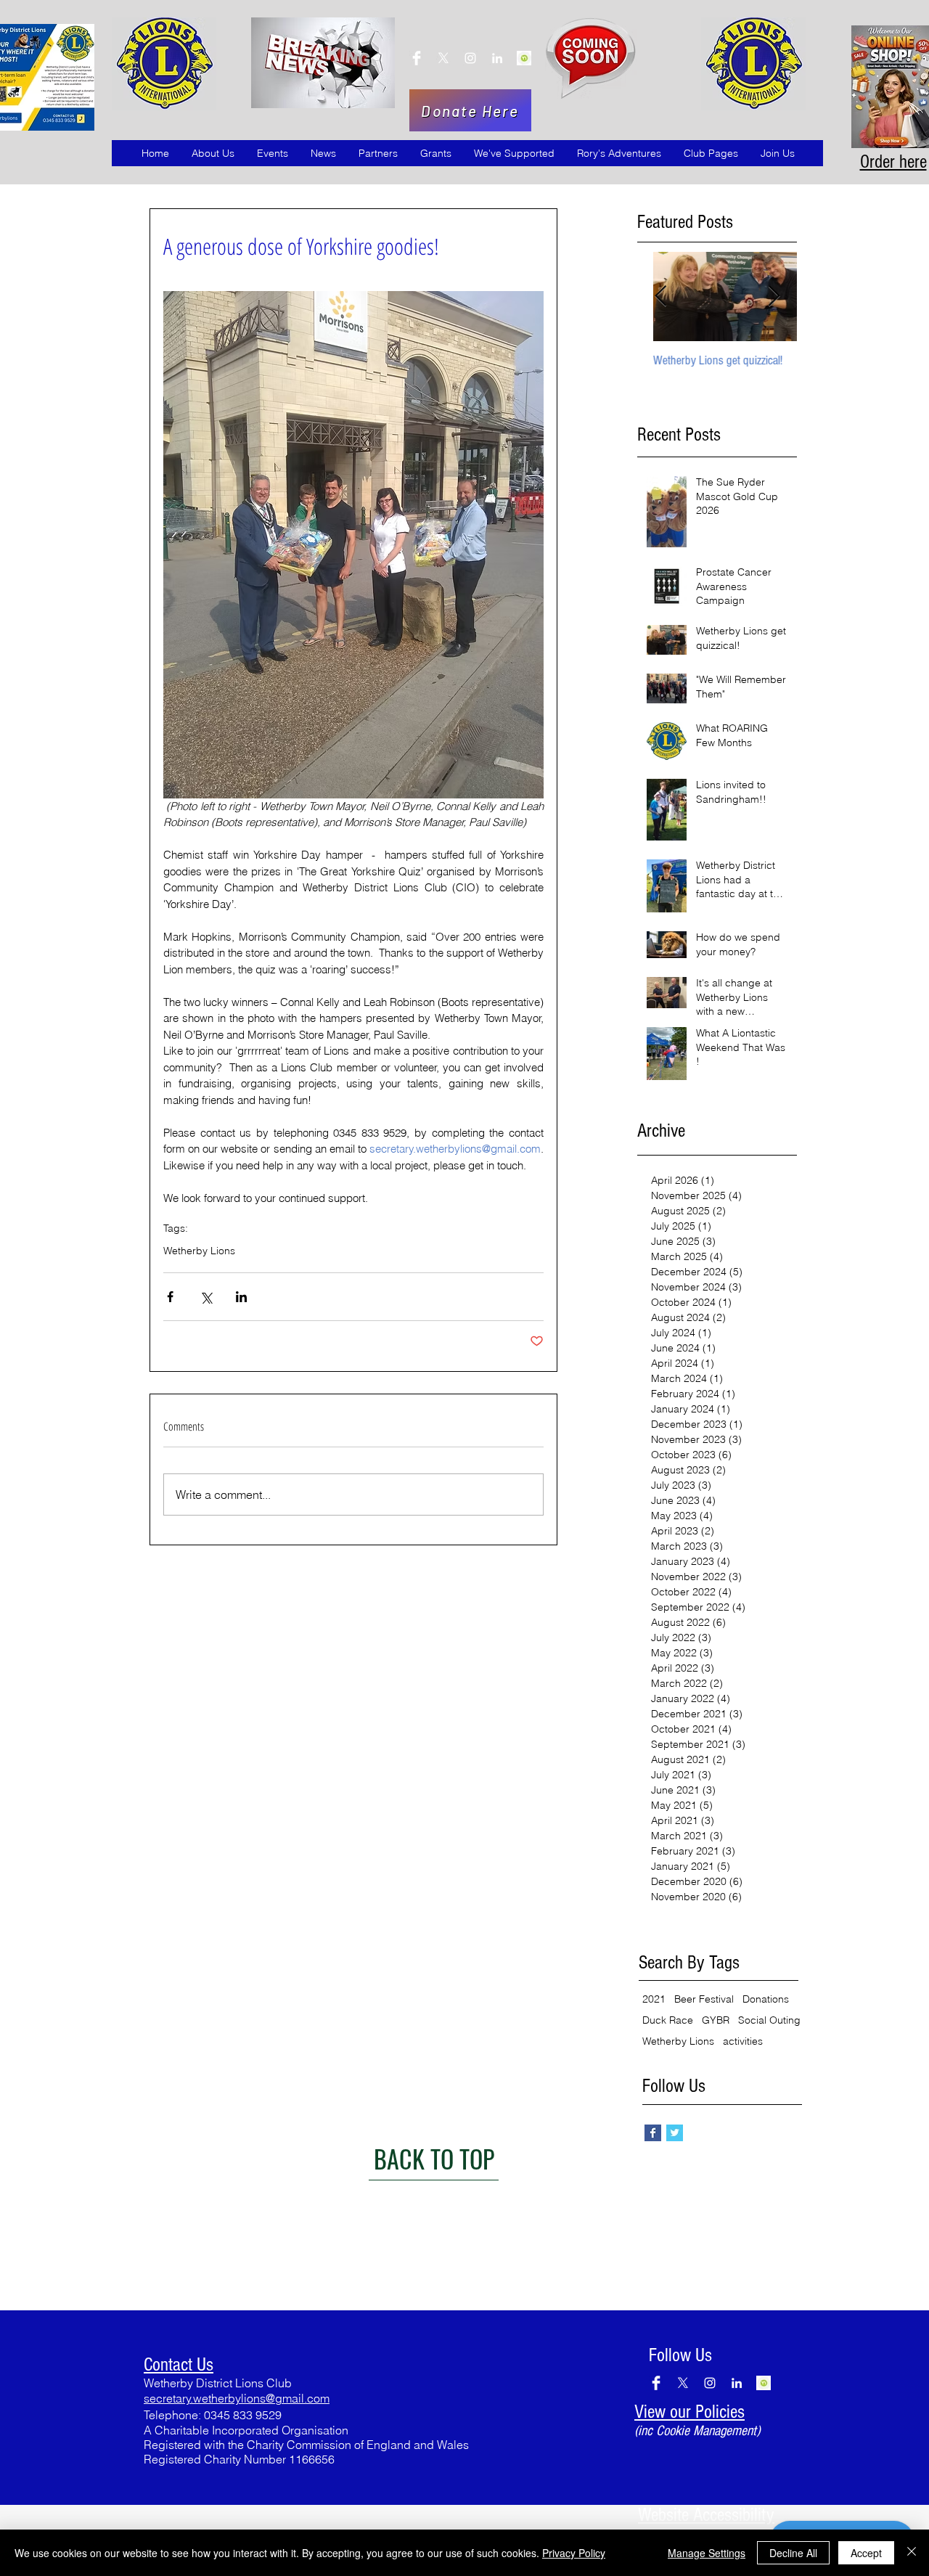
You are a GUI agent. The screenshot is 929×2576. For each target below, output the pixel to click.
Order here (893, 162)
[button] (213, 153)
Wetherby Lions (199, 1251)
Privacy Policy (574, 2553)
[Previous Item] (660, 297)
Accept (866, 2553)
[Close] (912, 2553)
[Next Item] (774, 297)
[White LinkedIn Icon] (497, 58)
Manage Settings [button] (707, 2553)
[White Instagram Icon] (470, 58)
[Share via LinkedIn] (241, 1297)
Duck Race (668, 2020)
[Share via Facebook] (170, 1297)
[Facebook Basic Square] (653, 2133)
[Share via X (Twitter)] (206, 1297)
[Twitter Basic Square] (675, 2133)
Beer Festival (704, 1999)
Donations (766, 1999)
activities (743, 2041)
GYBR (716, 2020)
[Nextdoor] (417, 58)
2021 (654, 1999)
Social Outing (769, 2020)
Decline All (793, 2553)
